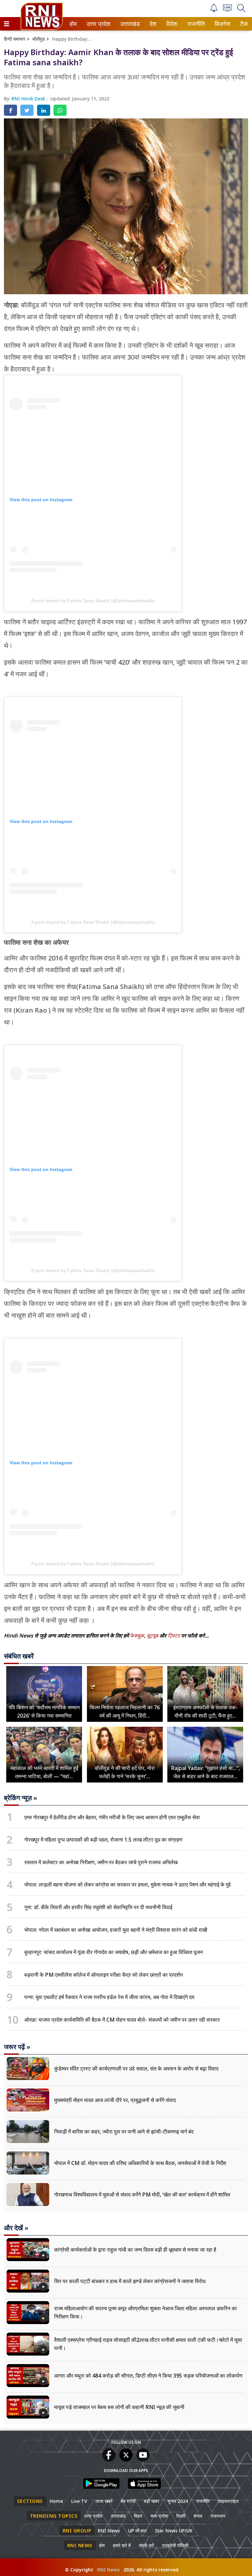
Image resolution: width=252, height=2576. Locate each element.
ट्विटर (174, 1636)
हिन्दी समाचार (15, 39)
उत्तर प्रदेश (97, 24)
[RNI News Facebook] (109, 2460)
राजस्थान (218, 2516)
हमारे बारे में (122, 2545)
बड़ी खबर (151, 2501)
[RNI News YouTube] (143, 2460)
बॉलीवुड (39, 39)
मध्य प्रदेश (159, 2516)
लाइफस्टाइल (228, 2501)
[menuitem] (73, 24)
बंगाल (198, 2516)
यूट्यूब (153, 1636)
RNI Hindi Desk (29, 99)
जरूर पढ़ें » (17, 2047)
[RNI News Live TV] (228, 10)
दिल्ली (181, 2516)
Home (56, 2501)
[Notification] (214, 10)
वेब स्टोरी (128, 2501)
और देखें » (16, 2228)
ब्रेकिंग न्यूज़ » (21, 1798)
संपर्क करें (146, 2545)
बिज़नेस (221, 24)
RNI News (109, 2531)
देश (153, 24)
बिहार (138, 2516)
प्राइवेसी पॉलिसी (175, 2545)
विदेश (171, 24)
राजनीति (195, 24)
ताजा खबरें (104, 2501)
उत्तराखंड (129, 24)
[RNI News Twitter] (126, 2460)
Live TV (79, 2501)
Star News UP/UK (174, 2531)
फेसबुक (137, 1636)
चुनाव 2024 (178, 2501)
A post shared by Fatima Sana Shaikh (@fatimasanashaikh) (93, 601)
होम (73, 24)
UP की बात (137, 2531)
